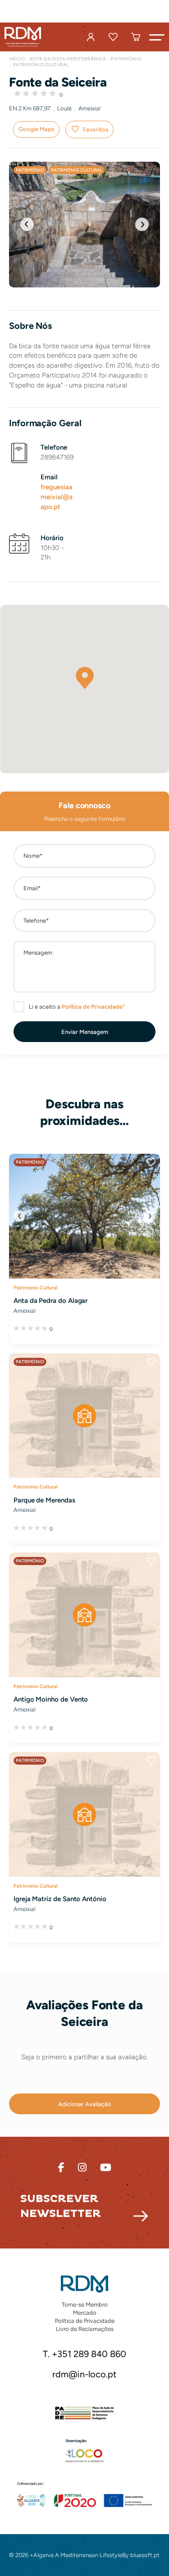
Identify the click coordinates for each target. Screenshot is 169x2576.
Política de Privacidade (85, 2321)
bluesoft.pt (145, 2555)
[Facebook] (61, 2168)
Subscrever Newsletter (61, 2206)
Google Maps (36, 129)
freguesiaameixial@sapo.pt (57, 497)
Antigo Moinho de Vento (51, 1699)
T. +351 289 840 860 (84, 2354)
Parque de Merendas (44, 1500)
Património (126, 59)
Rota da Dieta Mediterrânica (68, 59)
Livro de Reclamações (85, 2329)
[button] (157, 37)
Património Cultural (41, 65)
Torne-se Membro (85, 2305)
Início (17, 59)
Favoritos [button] (96, 130)
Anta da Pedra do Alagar (50, 1301)
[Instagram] (82, 2168)
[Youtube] (106, 2168)
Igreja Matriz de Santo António (60, 1899)
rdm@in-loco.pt (84, 2375)
